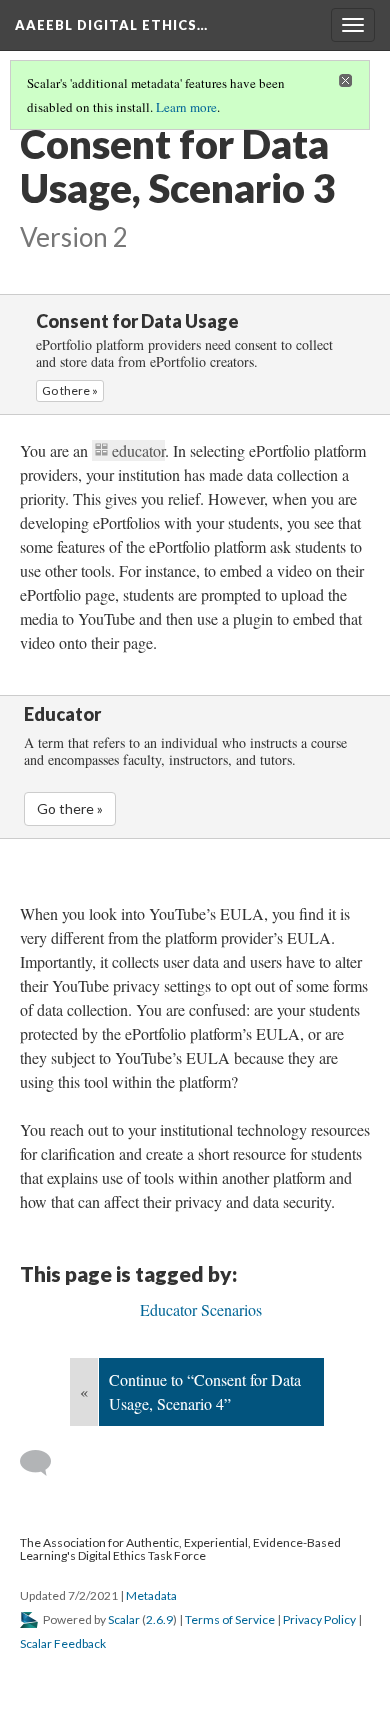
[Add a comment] (44, 1463)
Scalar (124, 1619)
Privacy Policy (319, 1619)
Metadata (151, 1595)
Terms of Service (230, 1619)
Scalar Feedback (63, 1643)
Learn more (186, 107)
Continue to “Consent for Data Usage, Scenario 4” (205, 1391)
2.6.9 (159, 1619)
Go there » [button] (70, 390)
